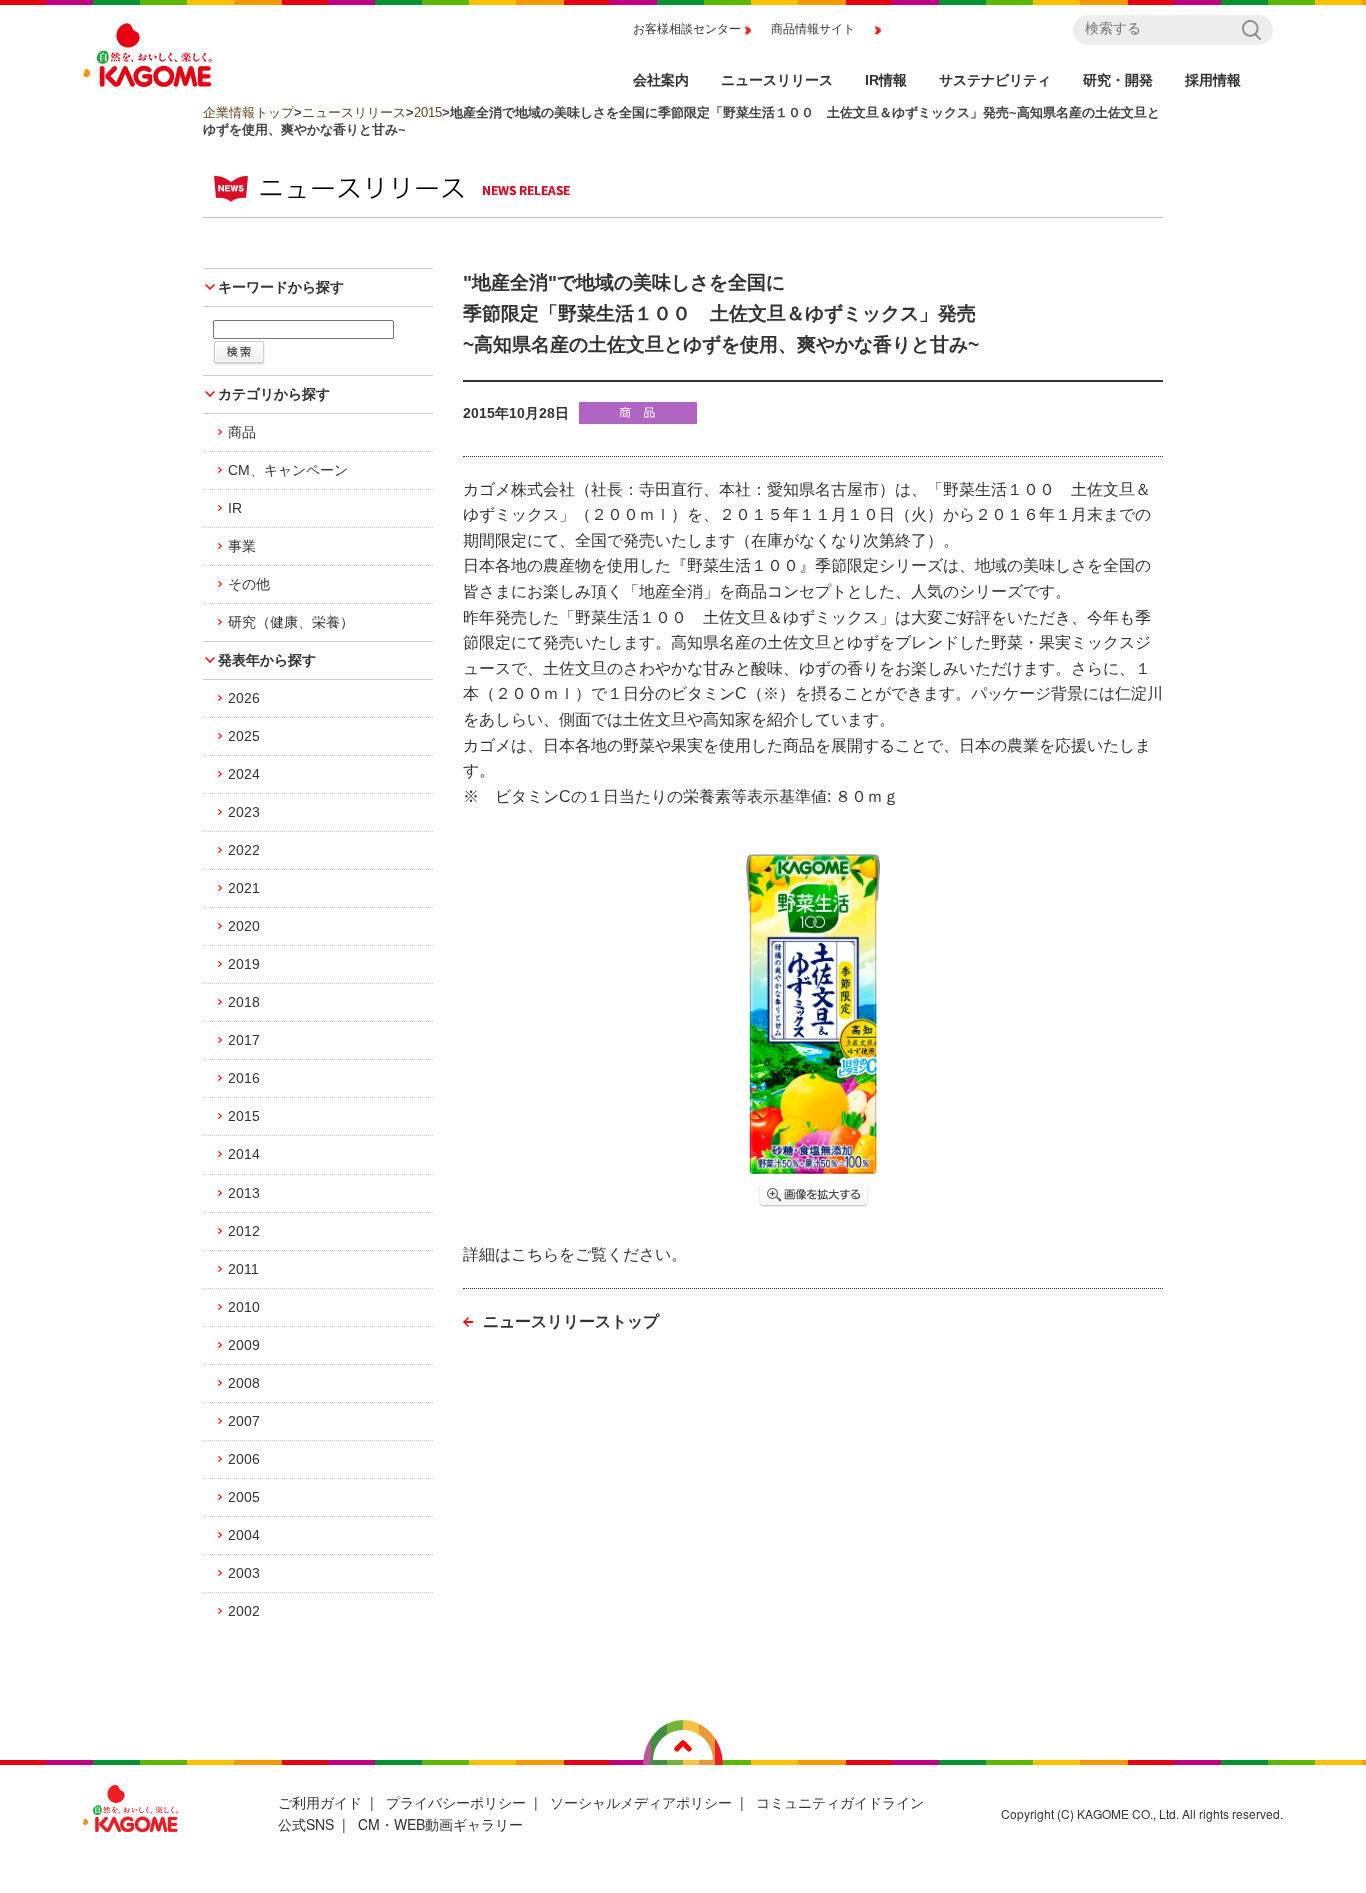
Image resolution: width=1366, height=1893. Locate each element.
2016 (244, 1078)
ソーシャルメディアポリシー (641, 1802)
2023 (244, 812)
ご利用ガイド (320, 1802)
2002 (244, 1611)
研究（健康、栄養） (291, 622)
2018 (244, 1002)
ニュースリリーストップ (571, 1321)
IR (235, 508)
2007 (244, 1421)
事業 (242, 546)
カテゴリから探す (274, 394)
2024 (244, 774)
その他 (249, 584)
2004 (244, 1535)
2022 (244, 850)
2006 (244, 1459)
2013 (244, 1193)
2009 (244, 1345)
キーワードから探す (281, 287)
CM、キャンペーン (288, 470)
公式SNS (306, 1824)
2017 (244, 1040)
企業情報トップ (248, 112)
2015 (428, 112)
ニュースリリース (354, 112)
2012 (244, 1231)
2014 (244, 1154)
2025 (244, 736)
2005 (244, 1497)
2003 (244, 1573)
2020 (244, 926)
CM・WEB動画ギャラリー (440, 1824)
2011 (243, 1269)
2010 (244, 1307)
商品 (242, 432)
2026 (244, 698)
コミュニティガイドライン (840, 1802)
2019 (244, 964)
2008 (244, 1383)
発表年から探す (267, 660)
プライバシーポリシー (456, 1802)
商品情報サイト (813, 29)
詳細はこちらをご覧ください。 (575, 1254)
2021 (244, 888)
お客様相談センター (687, 29)
